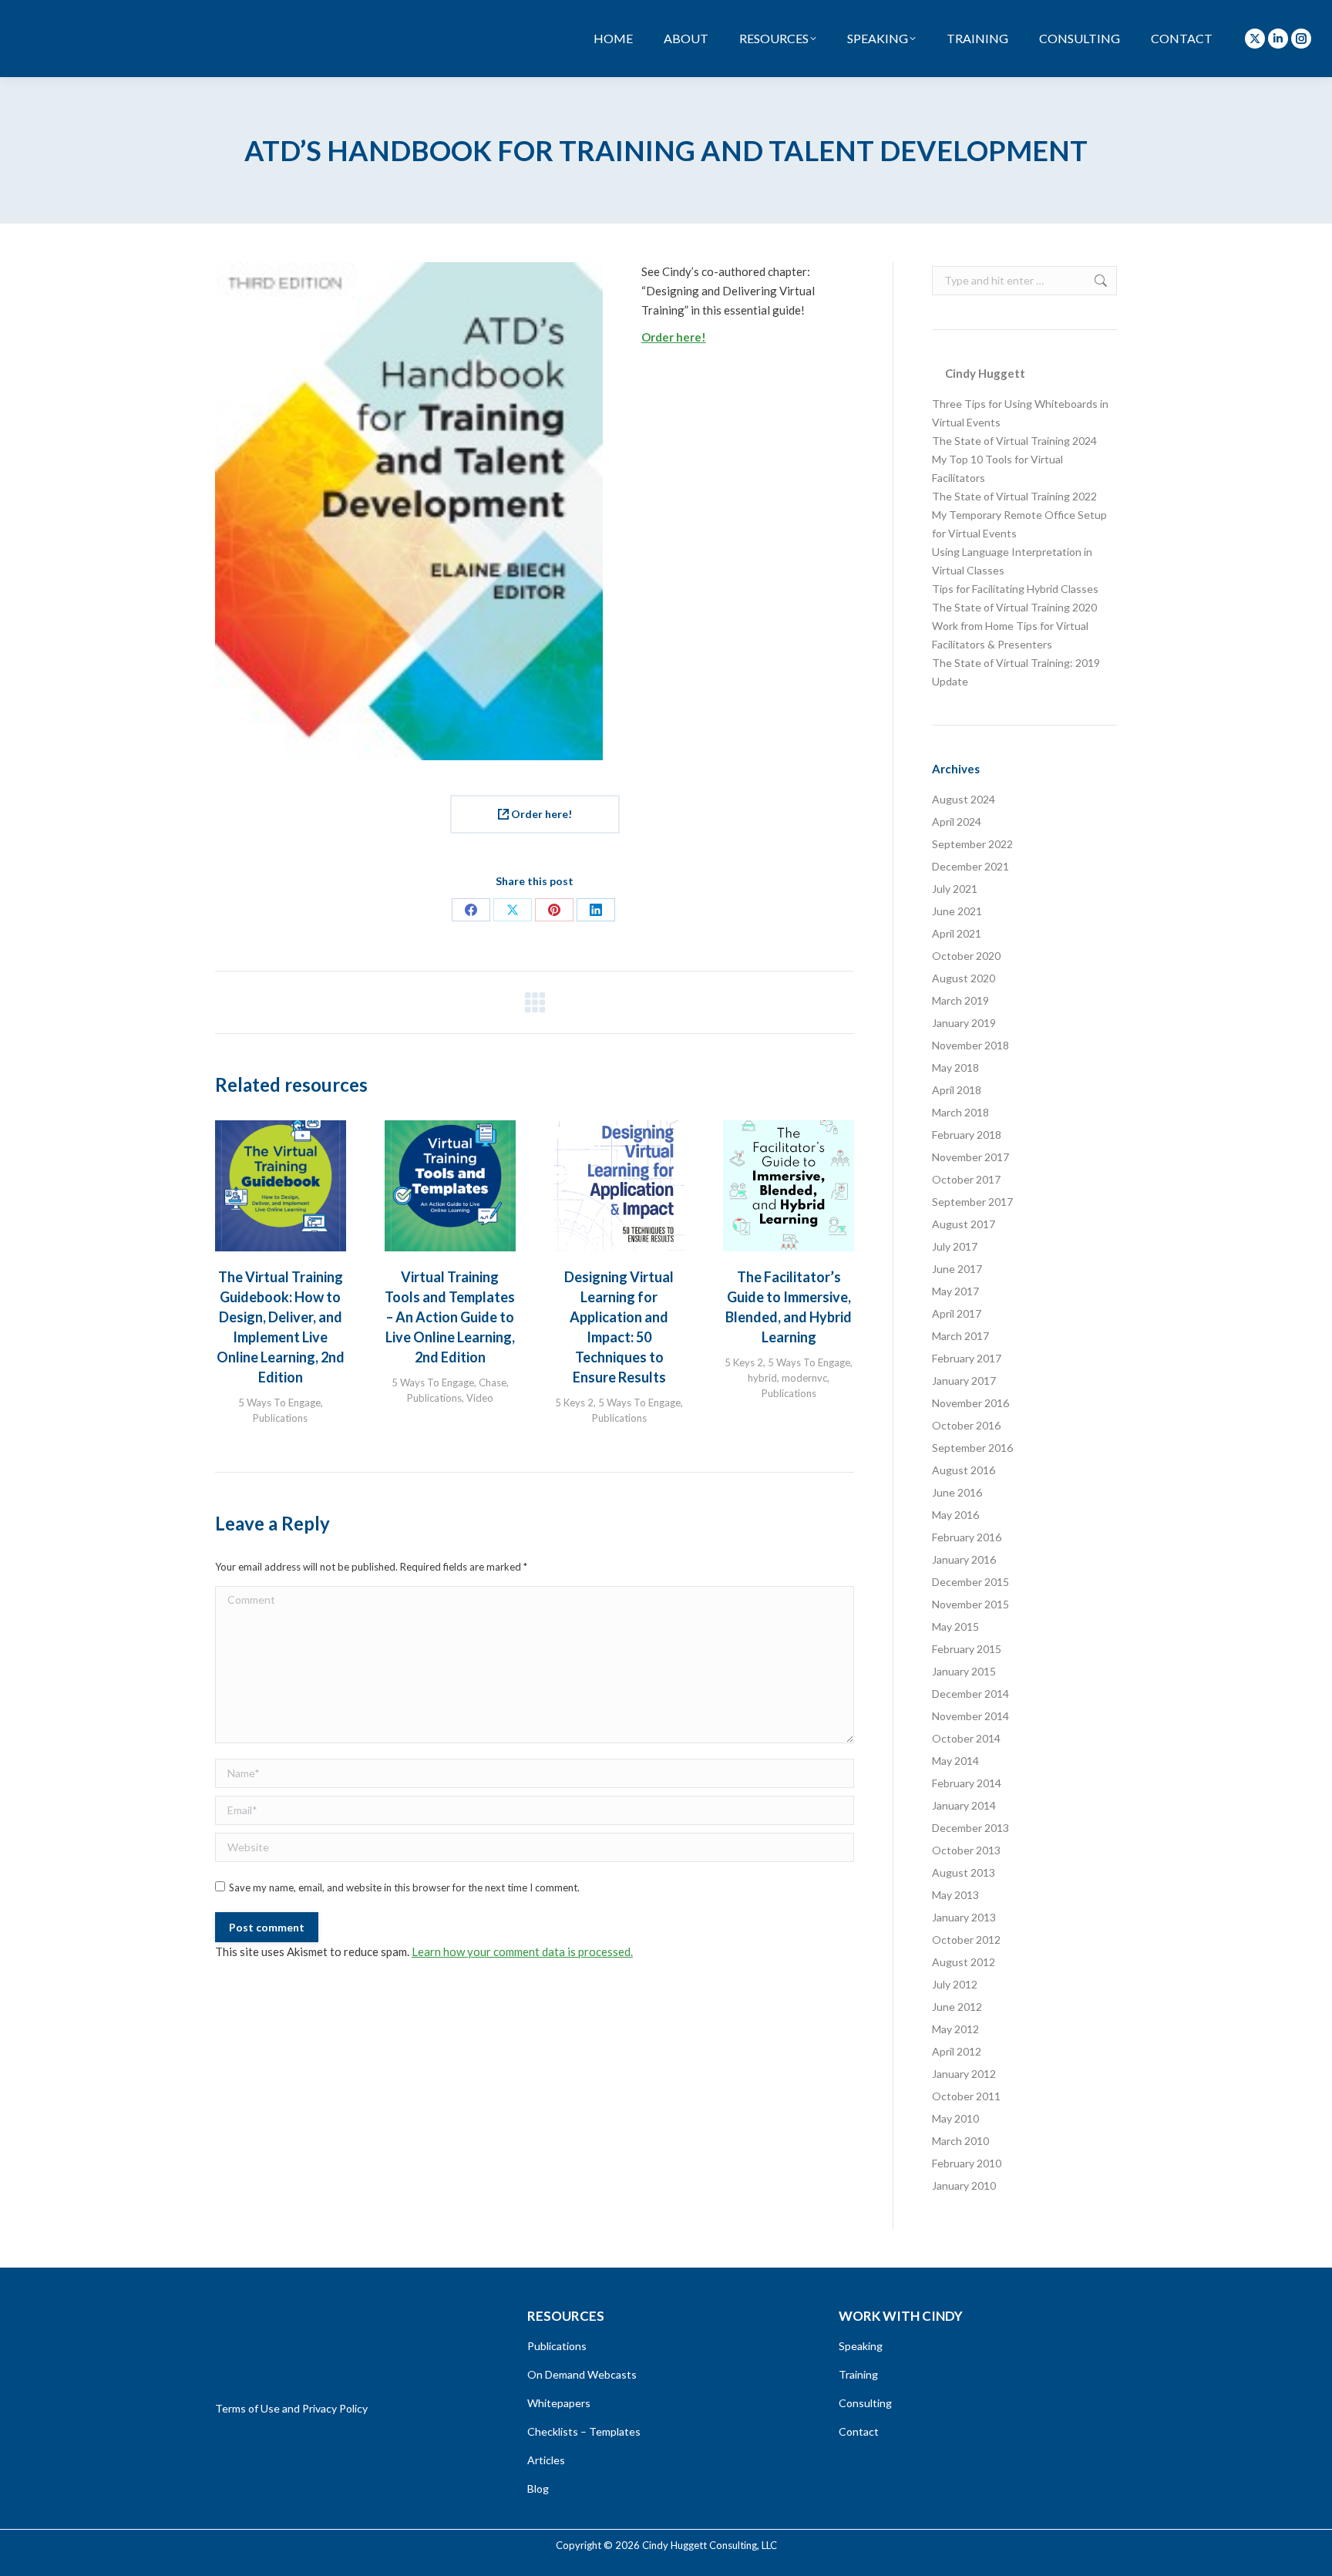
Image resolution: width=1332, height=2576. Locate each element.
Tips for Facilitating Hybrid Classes (1015, 589)
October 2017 (966, 1179)
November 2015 (970, 1604)
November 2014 (970, 1716)
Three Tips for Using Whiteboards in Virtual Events (1020, 413)
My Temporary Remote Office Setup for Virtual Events (1019, 524)
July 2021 (955, 889)
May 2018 (955, 1067)
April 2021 (957, 933)
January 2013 (964, 1917)
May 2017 (955, 1291)
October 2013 (966, 1850)
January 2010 (964, 2185)
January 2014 (964, 1805)
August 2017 (964, 1224)
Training (858, 2374)
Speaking (861, 2346)
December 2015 (970, 1582)
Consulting (865, 2403)
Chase (493, 1382)
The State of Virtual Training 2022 (1014, 496)
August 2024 (964, 799)
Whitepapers (559, 2403)
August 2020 (964, 978)
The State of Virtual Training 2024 (1014, 441)
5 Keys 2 (574, 1402)
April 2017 (957, 1313)
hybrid (762, 1378)
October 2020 (966, 956)
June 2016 (957, 1492)
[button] (234, 1273)
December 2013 (970, 1828)
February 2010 (967, 2163)
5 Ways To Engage (279, 1402)
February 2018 (967, 1135)
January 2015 (964, 1671)
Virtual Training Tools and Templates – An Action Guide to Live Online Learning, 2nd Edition (450, 1317)
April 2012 (957, 2051)
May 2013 (955, 1895)
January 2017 (964, 1381)
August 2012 (964, 1962)
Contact (859, 2431)
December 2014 (970, 1694)
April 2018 (957, 1090)
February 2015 (967, 1649)
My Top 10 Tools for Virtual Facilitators (997, 468)
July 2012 (955, 1984)
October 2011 (966, 2096)
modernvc (804, 1378)
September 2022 (972, 844)
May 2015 (955, 1626)
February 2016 (967, 1537)
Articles (546, 2460)
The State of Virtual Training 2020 (1014, 607)
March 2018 (960, 1112)
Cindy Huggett (985, 373)
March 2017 (960, 1336)
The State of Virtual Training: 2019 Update (1016, 672)
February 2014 (967, 1783)
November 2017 (970, 1157)
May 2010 (955, 2118)
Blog (538, 2488)
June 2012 (957, 2007)
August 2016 (964, 1470)
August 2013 (964, 1872)
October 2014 (966, 1738)
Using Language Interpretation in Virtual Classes (1012, 561)
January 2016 (964, 1559)
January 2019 (964, 1023)
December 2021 (970, 866)
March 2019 (960, 1000)
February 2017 (967, 1358)
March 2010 (960, 2141)
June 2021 (957, 911)
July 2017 (955, 1246)
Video (480, 1398)
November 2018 (970, 1045)
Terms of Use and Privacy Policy (291, 2408)
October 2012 (966, 1940)
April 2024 (957, 822)
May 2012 (955, 2029)
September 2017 (972, 1202)
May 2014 (955, 1761)
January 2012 (964, 2074)
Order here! (674, 337)
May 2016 (955, 1515)
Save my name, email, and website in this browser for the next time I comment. (404, 1887)
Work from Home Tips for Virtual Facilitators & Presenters (1010, 635)
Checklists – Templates (584, 2431)
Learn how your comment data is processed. (522, 1951)
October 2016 (966, 1425)
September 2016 (972, 1448)
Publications (280, 1418)
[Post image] (281, 1186)
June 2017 (957, 1269)
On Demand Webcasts (582, 2374)
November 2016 (970, 1403)
